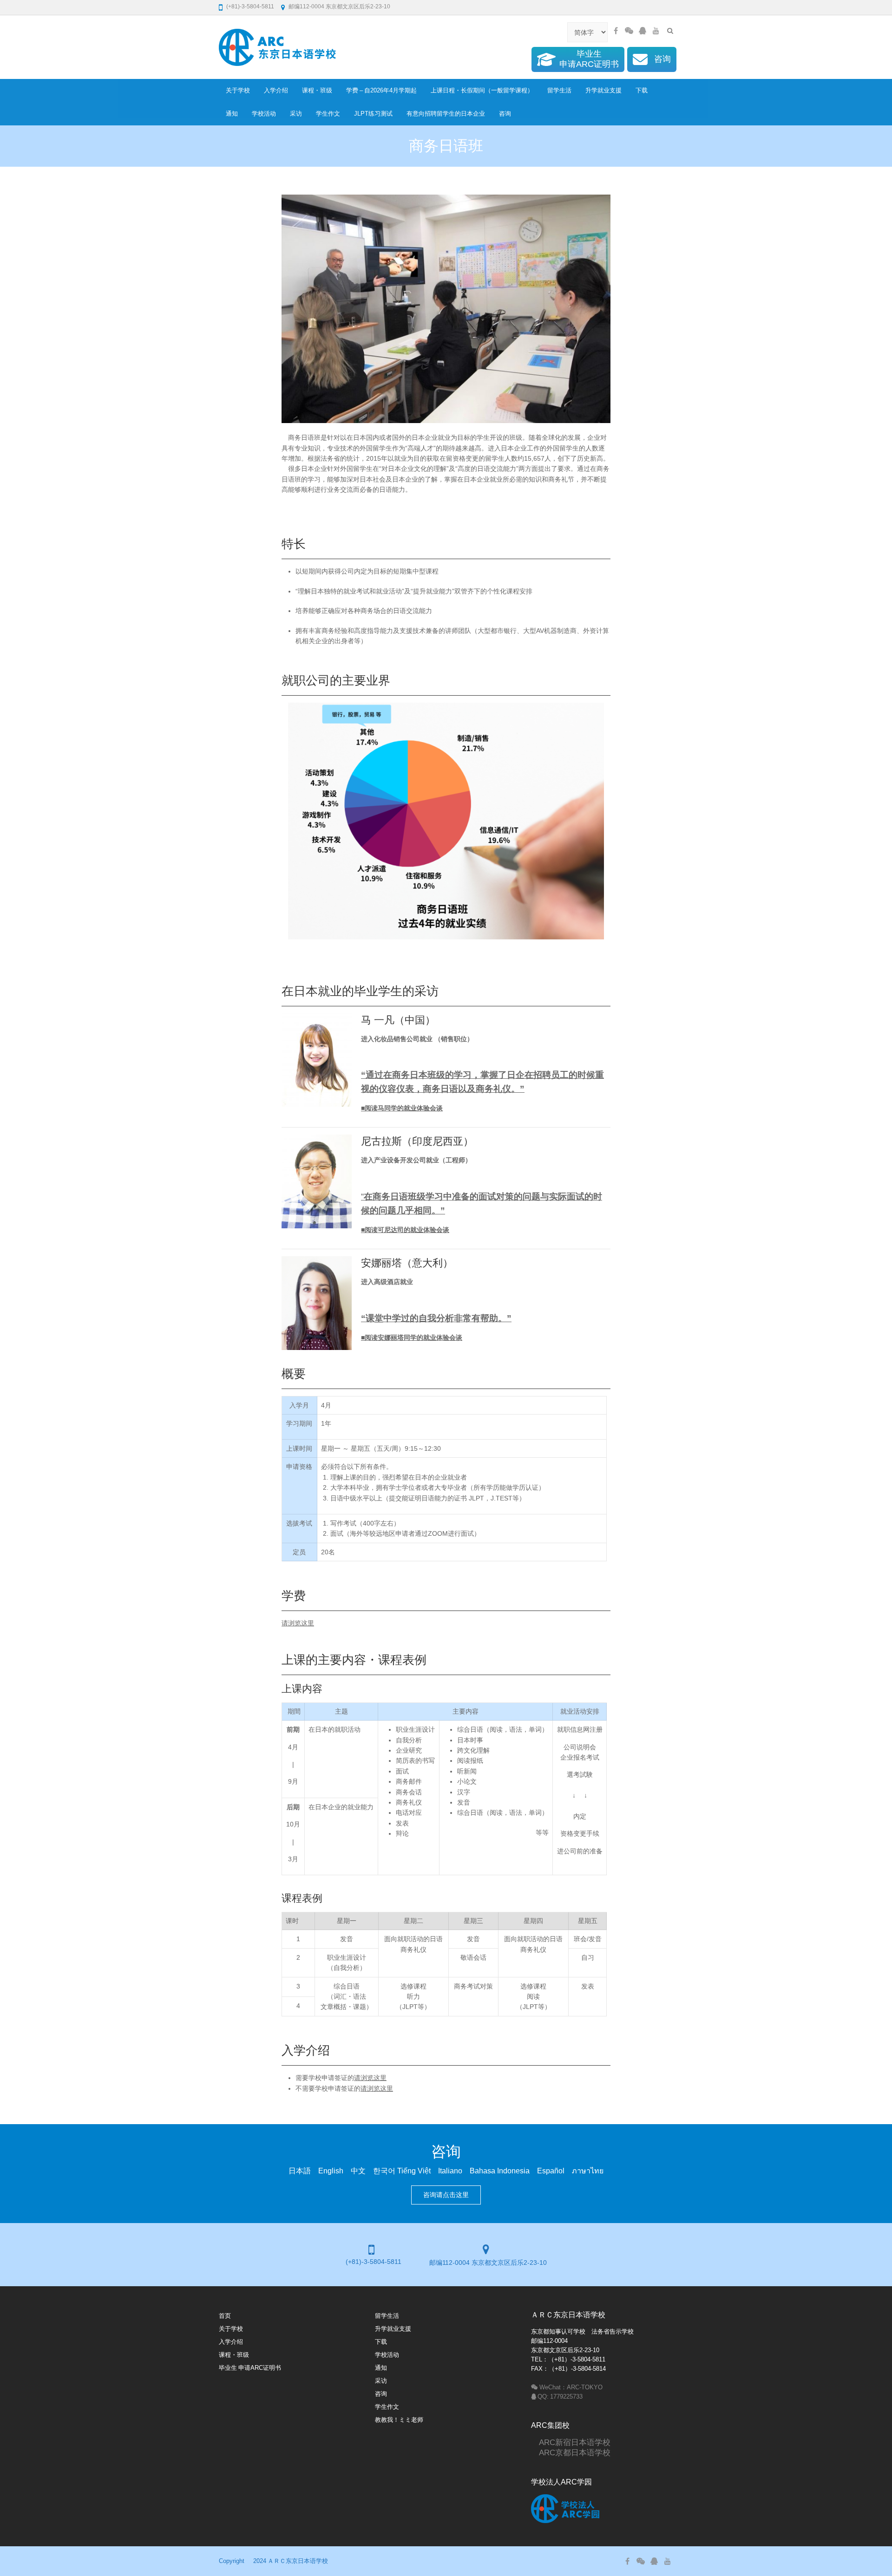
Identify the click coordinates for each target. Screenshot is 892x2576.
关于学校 (238, 90)
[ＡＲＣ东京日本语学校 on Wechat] (629, 31)
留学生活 (559, 90)
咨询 (505, 114)
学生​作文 (328, 114)
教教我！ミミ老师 (399, 2420)
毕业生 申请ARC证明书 (250, 2368)
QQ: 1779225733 (559, 2397)
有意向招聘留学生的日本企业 (446, 114)
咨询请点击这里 (446, 2195)
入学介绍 (276, 90)
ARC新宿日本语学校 (571, 2442)
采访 (296, 114)
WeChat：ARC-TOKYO (570, 2387)
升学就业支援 (603, 90)
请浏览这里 (298, 1623)
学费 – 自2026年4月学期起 (381, 90)
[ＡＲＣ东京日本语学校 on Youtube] (656, 31)
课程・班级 (317, 90)
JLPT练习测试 (373, 114)
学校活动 (264, 114)
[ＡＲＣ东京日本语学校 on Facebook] (616, 31)
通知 (232, 114)
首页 (225, 2316)
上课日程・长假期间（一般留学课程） (482, 90)
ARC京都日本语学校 (571, 2452)
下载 (642, 90)
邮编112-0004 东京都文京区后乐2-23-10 (339, 7)
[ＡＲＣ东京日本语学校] (277, 47)
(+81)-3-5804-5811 (250, 7)
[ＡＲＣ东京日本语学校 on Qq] (643, 31)
